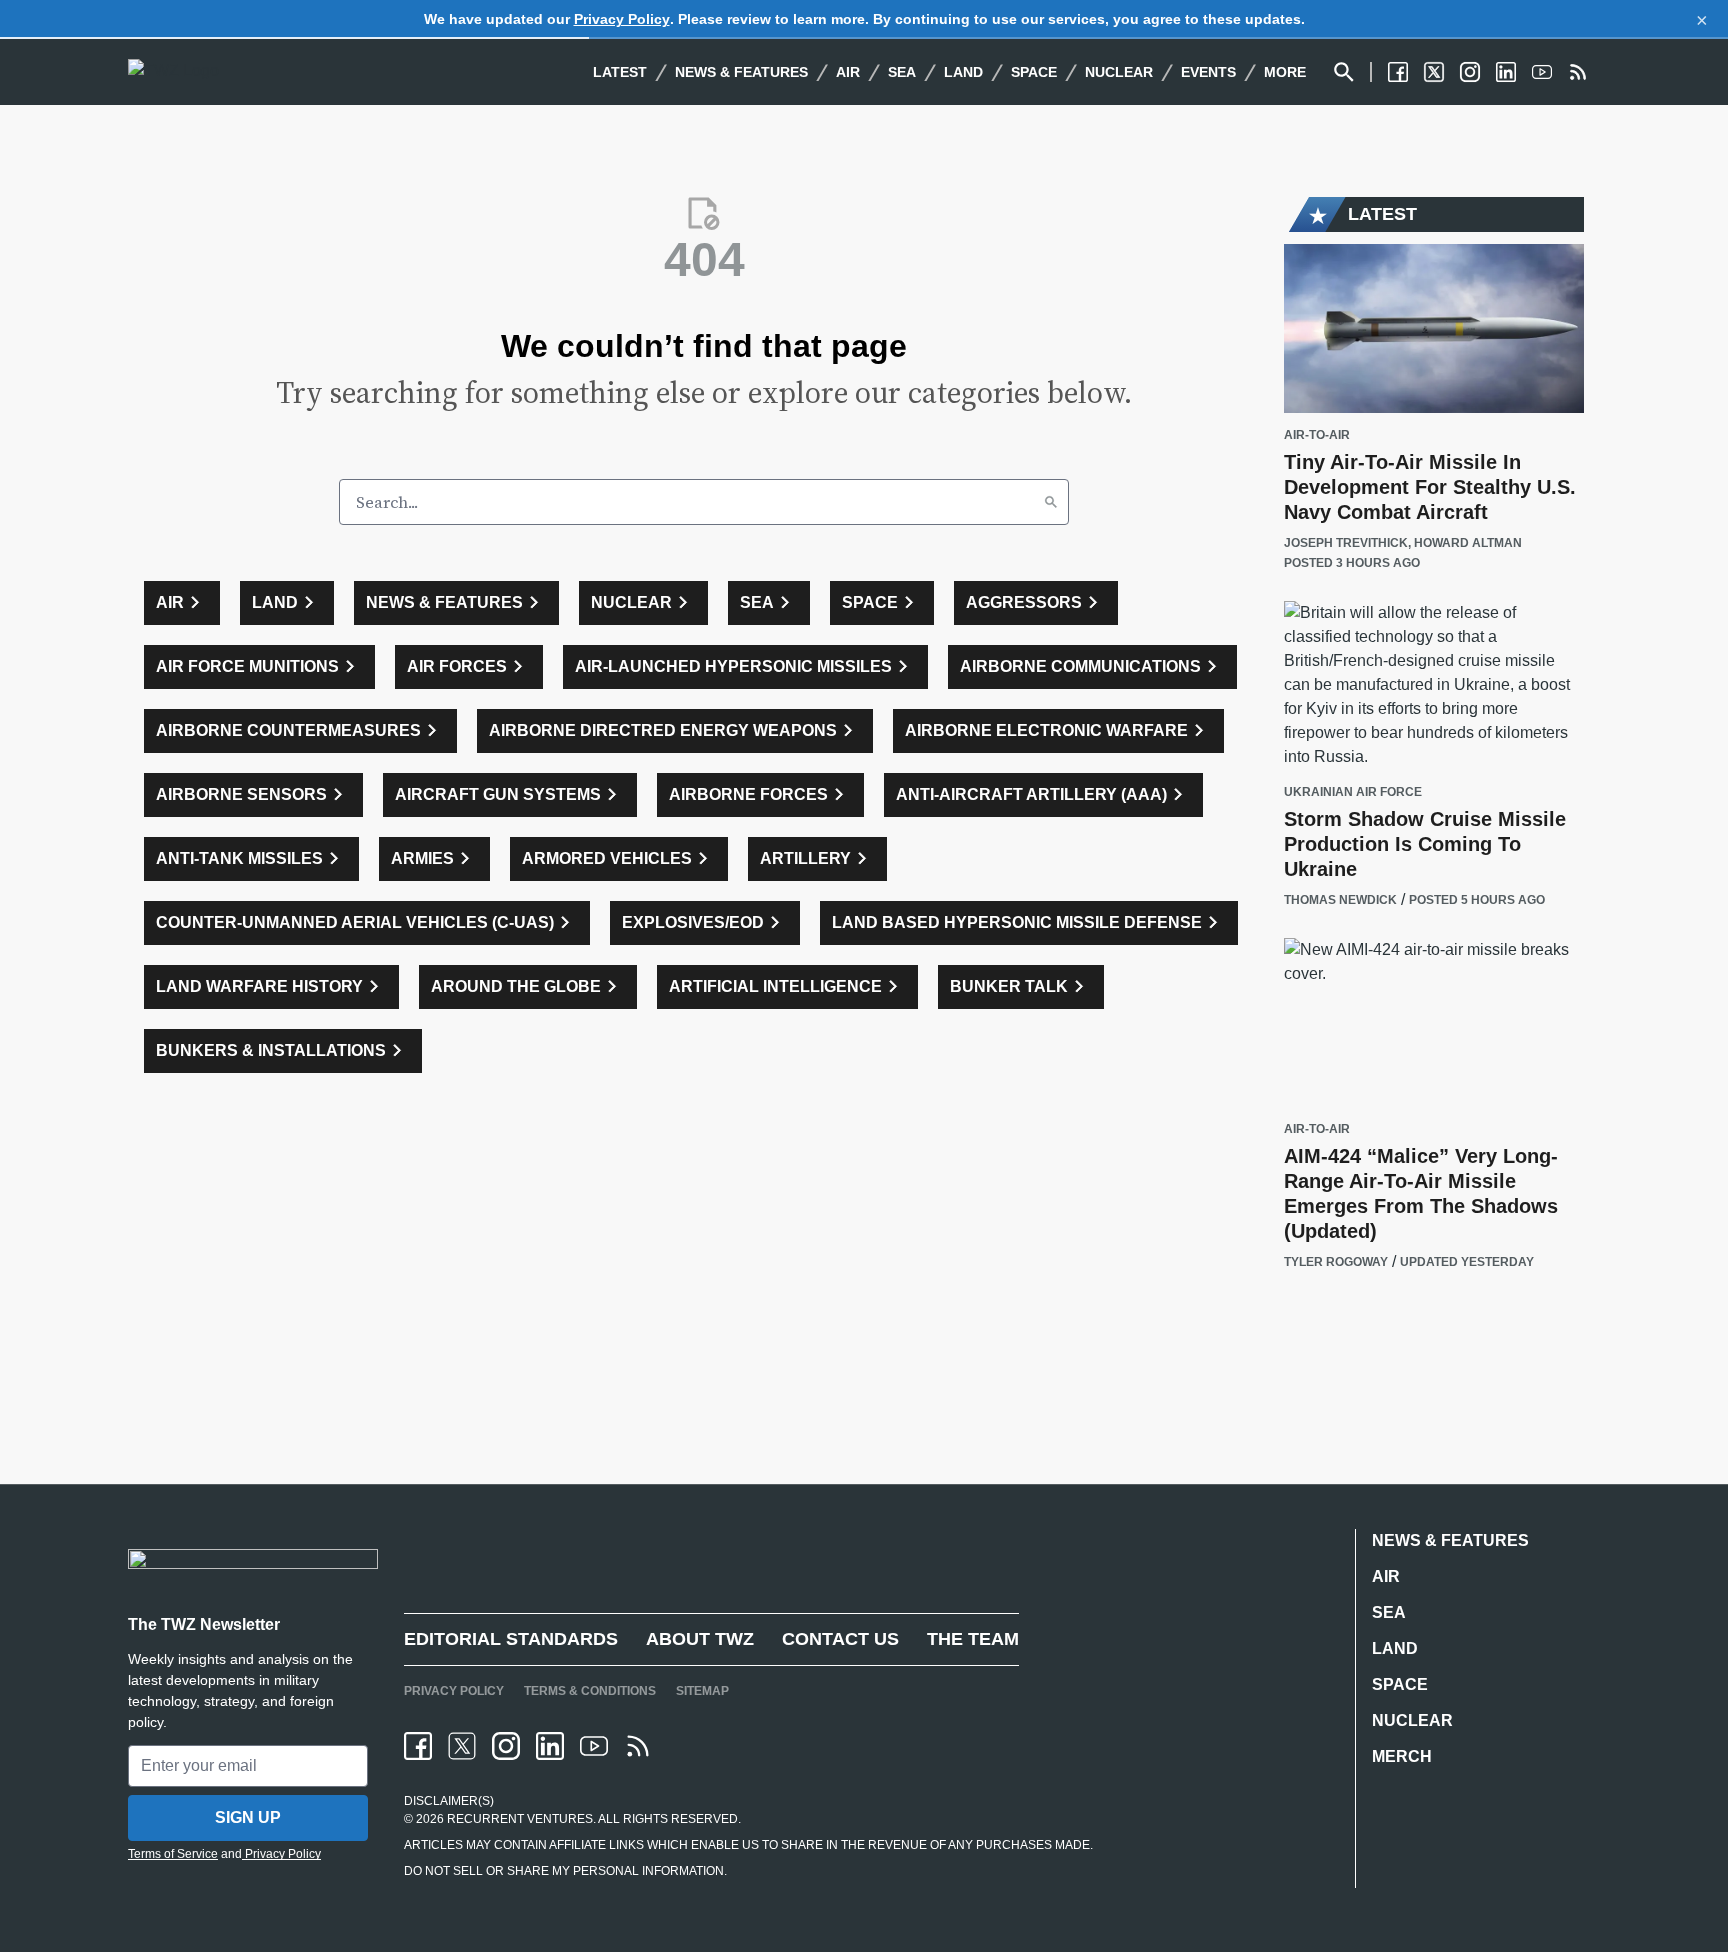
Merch (1402, 1756)
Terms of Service (173, 1854)
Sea (902, 72)
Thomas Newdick (1340, 900)
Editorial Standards (511, 1639)
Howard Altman (1468, 543)
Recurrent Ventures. (520, 1819)
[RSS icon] (638, 1746)
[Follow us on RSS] (1578, 72)
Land (963, 72)
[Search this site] (1344, 72)
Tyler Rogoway (1336, 1262)
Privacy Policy (622, 19)
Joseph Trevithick (1346, 543)
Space (1034, 72)
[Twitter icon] (462, 1746)
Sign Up (248, 1817)
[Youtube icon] (594, 1746)
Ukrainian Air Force (1353, 792)
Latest (620, 72)
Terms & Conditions (590, 1691)
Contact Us (840, 1639)
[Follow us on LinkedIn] (1506, 72)
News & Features (741, 72)
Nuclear (1119, 72)
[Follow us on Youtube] (1542, 72)
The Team (973, 1639)
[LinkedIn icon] (550, 1746)
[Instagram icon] (506, 1746)
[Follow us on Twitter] (1434, 72)
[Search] (1051, 502)
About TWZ (700, 1639)
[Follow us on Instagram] (1470, 72)
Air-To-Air (1317, 435)
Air (848, 72)
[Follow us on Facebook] (1398, 72)
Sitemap (702, 1691)
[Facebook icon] (418, 1746)
